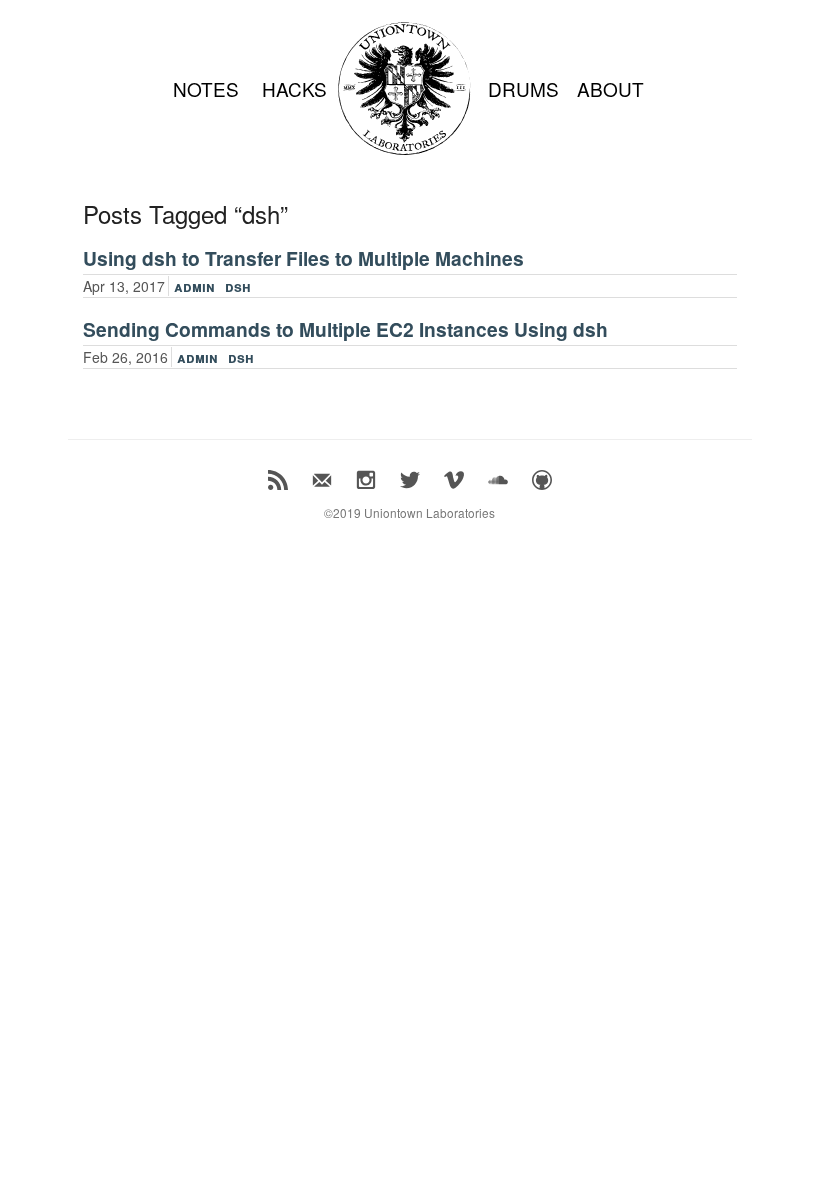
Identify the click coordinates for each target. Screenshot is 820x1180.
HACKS (294, 88)
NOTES (206, 88)
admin (194, 286)
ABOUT (610, 88)
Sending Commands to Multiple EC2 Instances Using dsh (345, 329)
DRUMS (523, 88)
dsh (238, 286)
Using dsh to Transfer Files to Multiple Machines (303, 258)
